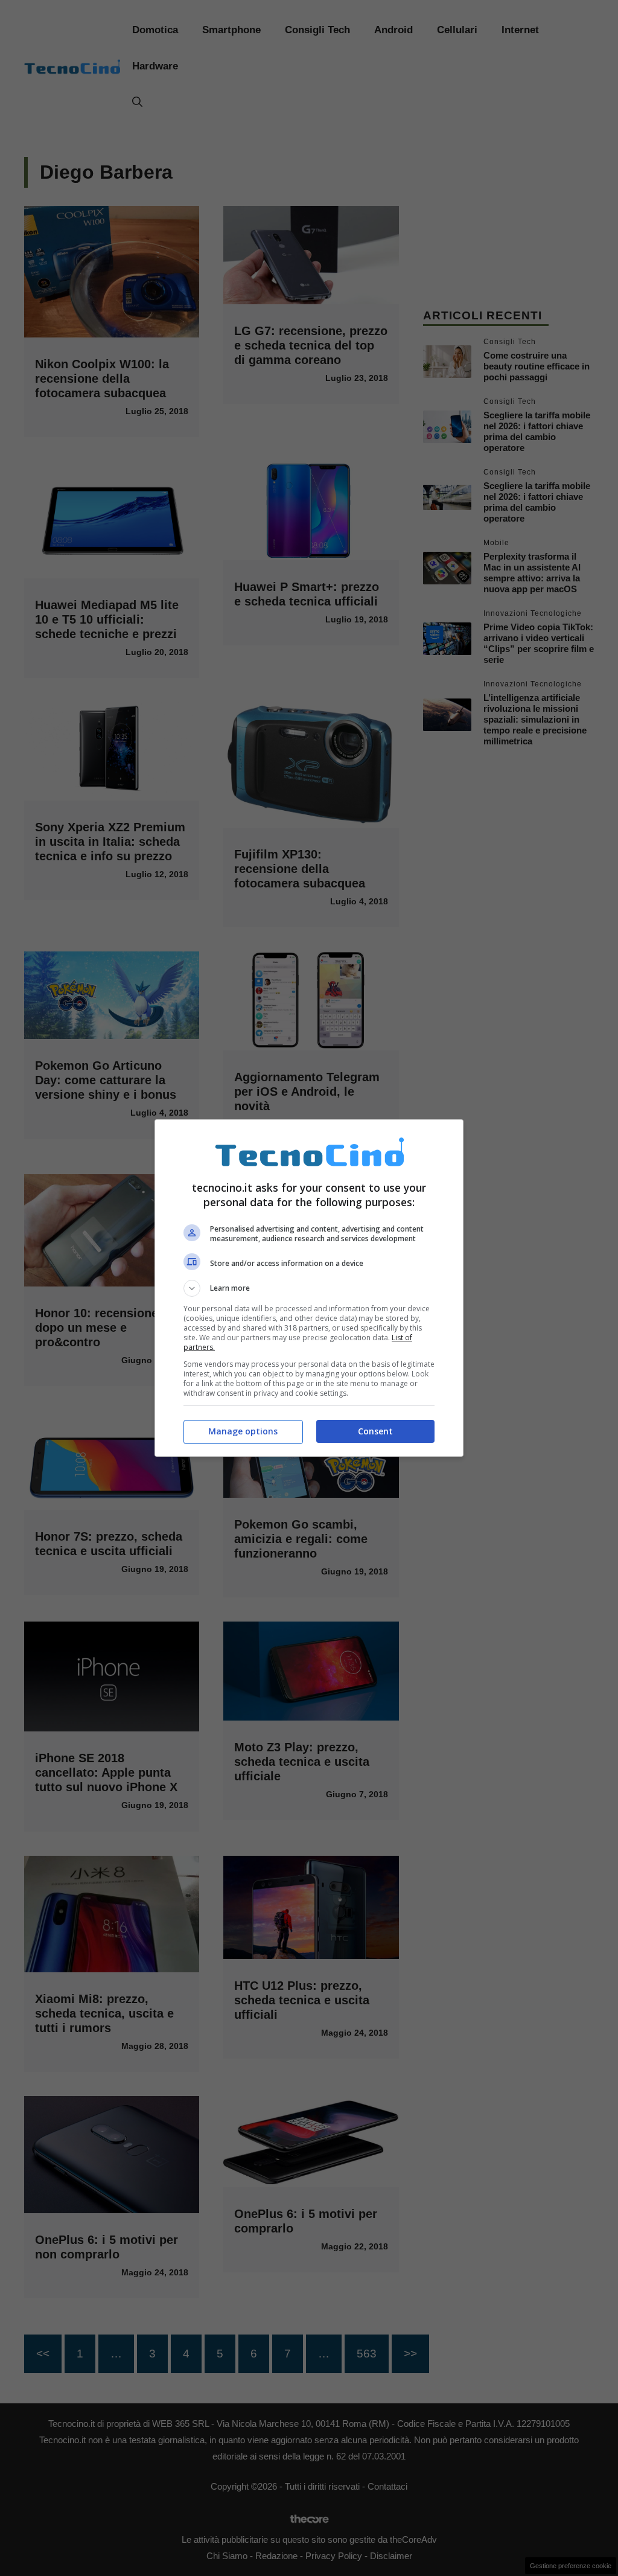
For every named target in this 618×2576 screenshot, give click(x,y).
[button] (309, 1288)
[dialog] (309, 1288)
